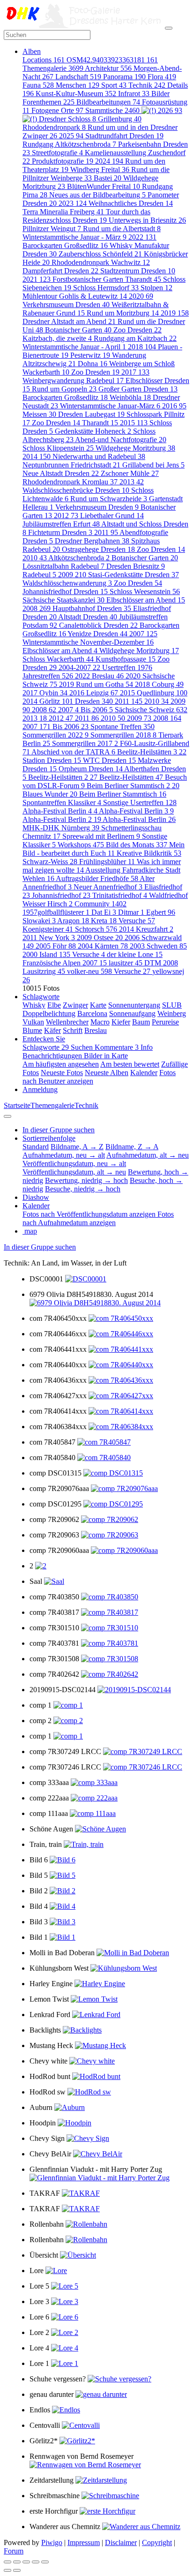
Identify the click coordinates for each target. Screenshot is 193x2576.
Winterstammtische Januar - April (74, 347)
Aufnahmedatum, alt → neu (148, 1155)
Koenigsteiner (48, 929)
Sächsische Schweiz (151, 710)
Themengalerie (53, 68)
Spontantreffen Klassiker (62, 802)
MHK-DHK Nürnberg (61, 828)
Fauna (38, 85)
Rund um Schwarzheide (109, 499)
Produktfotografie (63, 161)
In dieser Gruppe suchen (40, 1247)
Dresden (94, 701)
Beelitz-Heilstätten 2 (63, 777)
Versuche (137, 921)
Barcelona (92, 1013)
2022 (142, 237)
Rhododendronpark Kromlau (70, 482)
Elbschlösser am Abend (146, 600)
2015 (134, 423)
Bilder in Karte (106, 1056)
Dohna (93, 364)
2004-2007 (79, 667)
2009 (72, 575)
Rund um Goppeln (64, 389)
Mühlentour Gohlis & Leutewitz (75, 296)
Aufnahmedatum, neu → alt (64, 1155)
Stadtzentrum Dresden (138, 271)
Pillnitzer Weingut (52, 229)
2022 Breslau (99, 676)
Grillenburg (120, 119)
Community (100, 904)
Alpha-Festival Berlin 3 (136, 811)
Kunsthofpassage (126, 659)
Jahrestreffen (48, 676)
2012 (66, 516)
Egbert (161, 912)
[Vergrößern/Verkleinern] (26, 2562)
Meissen (39, 414)
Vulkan (33, 1022)
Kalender (144, 1073)
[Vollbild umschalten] (17, 2562)
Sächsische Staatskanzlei (63, 600)
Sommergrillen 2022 (56, 735)
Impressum (84, 2542)
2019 (175, 313)
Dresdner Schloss (67, 119)
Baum (141, 1022)
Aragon (73, 921)
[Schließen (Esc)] (7, 2562)
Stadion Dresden (52, 760)
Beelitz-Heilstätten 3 (152, 752)
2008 (37, 608)
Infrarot (134, 94)
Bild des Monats (137, 845)
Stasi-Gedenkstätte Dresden (134, 575)
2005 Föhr (56, 946)
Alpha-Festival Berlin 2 (62, 819)
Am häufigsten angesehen (61, 1064)
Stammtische (112, 110)
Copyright (157, 2542)
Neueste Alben (107, 1073)
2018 (142, 347)
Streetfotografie (57, 153)
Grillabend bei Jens (153, 465)
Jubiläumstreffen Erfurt (61, 524)
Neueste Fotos (62, 1073)
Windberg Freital (100, 169)
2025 (71, 136)
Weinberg (172, 1013)
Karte (98, 1005)
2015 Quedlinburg (154, 693)
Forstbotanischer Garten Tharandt (107, 279)
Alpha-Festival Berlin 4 (60, 811)
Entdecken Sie (44, 1039)
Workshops (81, 845)
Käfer (52, 1030)
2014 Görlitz (48, 701)
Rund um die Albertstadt (122, 229)
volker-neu (89, 971)
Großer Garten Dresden (138, 389)
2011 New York (49, 938)
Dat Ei (104, 912)
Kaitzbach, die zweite (57, 338)
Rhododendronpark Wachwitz (101, 262)
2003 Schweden (158, 946)
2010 (35, 558)
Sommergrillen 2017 (85, 743)
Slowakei (39, 921)
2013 (132, 482)
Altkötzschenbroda (79, 558)
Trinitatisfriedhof (120, 895)
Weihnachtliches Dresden (131, 203)
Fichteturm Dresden (60, 532)
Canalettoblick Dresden (98, 625)
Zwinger (75, 1005)
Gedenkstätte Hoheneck (93, 431)
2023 (73, 203)
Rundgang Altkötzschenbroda (69, 144)
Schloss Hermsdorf (106, 288)
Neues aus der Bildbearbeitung (97, 195)
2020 (141, 296)
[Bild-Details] (36, 2562)
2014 (37, 456)
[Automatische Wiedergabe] (45, 2562)
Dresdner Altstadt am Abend (69, 321)
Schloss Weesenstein (145, 591)
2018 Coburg (159, 684)
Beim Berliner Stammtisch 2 (133, 786)
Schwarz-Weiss (50, 862)
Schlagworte (41, 997)
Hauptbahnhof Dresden (92, 608)
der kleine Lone (135, 954)
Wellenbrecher (67, 1022)
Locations (44, 60)
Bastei (108, 178)
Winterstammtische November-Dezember (88, 642)
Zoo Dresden (137, 330)
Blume (32, 1030)
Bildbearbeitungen (108, 102)
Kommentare (117, 1047)
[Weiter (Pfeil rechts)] (17, 2570)
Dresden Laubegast (91, 414)
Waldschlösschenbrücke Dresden (76, 490)
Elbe (54, 1005)
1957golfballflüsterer (56, 912)
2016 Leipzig (94, 693)
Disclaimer (121, 2542)
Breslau (96, 1030)
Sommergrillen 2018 (123, 735)
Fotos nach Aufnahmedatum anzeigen (98, 1218)
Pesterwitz (90, 355)
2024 (109, 161)
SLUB (172, 1005)
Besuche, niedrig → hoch (83, 1189)
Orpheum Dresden (91, 769)
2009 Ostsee (100, 938)
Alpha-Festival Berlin (139, 819)
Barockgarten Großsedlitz (65, 245)
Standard (36, 1147)
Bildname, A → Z (77, 1147)
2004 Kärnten (103, 946)
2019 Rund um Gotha (96, 684)
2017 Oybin (45, 693)
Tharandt (100, 423)
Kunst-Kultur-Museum (76, 94)
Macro (100, 1022)
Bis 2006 (97, 710)
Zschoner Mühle (130, 473)
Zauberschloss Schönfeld (100, 254)
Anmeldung (40, 1089)
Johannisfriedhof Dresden (65, 591)
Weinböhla (130, 397)
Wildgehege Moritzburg (135, 448)
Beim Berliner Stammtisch (123, 794)
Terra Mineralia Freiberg (63, 212)
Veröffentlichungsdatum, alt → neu (74, 1172)
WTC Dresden (109, 760)
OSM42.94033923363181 (112, 60)
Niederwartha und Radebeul (99, 456)
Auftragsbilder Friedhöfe (97, 878)
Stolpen (156, 288)
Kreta (104, 921)
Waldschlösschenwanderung (67, 583)
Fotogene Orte (57, 110)
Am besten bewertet (130, 1064)
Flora (162, 77)
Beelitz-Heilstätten (131, 777)
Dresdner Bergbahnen (92, 541)
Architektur (108, 68)
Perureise (165, 1022)
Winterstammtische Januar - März (74, 237)
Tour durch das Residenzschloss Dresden (86, 216)
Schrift (73, 1030)
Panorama (124, 77)
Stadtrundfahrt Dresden (124, 136)
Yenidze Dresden (97, 634)
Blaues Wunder (50, 794)
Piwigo (52, 2542)
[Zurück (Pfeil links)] (7, 2570)
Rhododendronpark (54, 127)
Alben (32, 51)
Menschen (78, 85)
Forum (14, 2551)
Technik (147, 85)
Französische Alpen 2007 (65, 963)
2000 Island (46, 954)
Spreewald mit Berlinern (101, 836)
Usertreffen (127, 667)
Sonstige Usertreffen (140, 802)
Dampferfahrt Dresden (60, 271)
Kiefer (121, 1022)
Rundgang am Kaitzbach (135, 338)
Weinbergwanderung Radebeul (73, 380)
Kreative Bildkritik (149, 853)
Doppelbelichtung (49, 1013)
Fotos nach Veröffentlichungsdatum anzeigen (90, 1214)
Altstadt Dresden (88, 617)
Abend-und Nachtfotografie (121, 440)
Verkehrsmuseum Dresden (66, 305)
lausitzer (126, 963)
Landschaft (78, 77)
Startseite (17, 1105)
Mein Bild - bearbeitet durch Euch (104, 849)
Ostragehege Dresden (98, 549)
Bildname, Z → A (132, 1147)
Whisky (34, 1005)
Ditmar (131, 912)
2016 (174, 406)
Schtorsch (96, 929)
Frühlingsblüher (107, 862)
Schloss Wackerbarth (58, 659)
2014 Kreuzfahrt (146, 929)
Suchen (83, 1047)
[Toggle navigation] (169, 28)
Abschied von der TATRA (73, 752)
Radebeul (39, 575)
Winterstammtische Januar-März (110, 406)
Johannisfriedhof (61, 895)
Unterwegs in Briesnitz (147, 220)
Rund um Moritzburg (123, 313)
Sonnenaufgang (132, 1013)
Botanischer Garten (78, 330)
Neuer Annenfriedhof (108, 887)
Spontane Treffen (122, 727)
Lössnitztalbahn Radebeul (63, 566)
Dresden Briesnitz (136, 566)
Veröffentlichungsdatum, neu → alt (74, 1164)
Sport (114, 85)
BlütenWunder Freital (104, 186)
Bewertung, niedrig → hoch (86, 1180)
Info (147, 1047)
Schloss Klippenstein (58, 448)
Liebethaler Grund (112, 516)
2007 (143, 634)
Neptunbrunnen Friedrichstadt (71, 465)
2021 (37, 279)
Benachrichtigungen (53, 1056)
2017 (135, 372)
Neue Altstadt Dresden (61, 473)
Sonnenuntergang (134, 1005)
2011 (106, 532)
